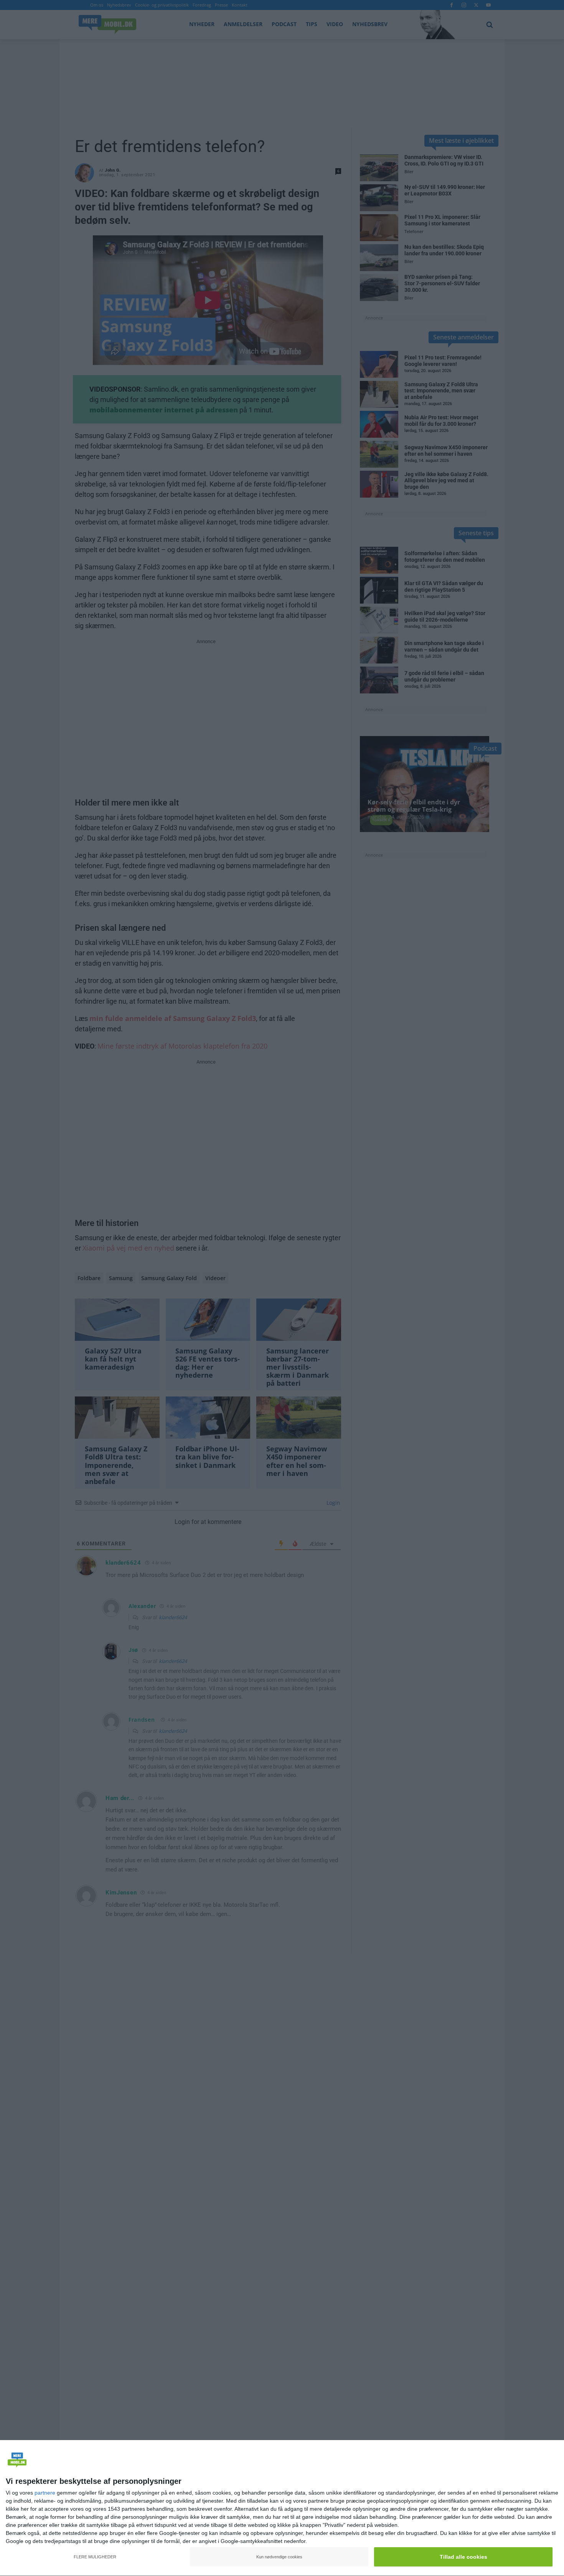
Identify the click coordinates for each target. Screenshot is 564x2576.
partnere (45, 2493)
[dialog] (282, 2508)
